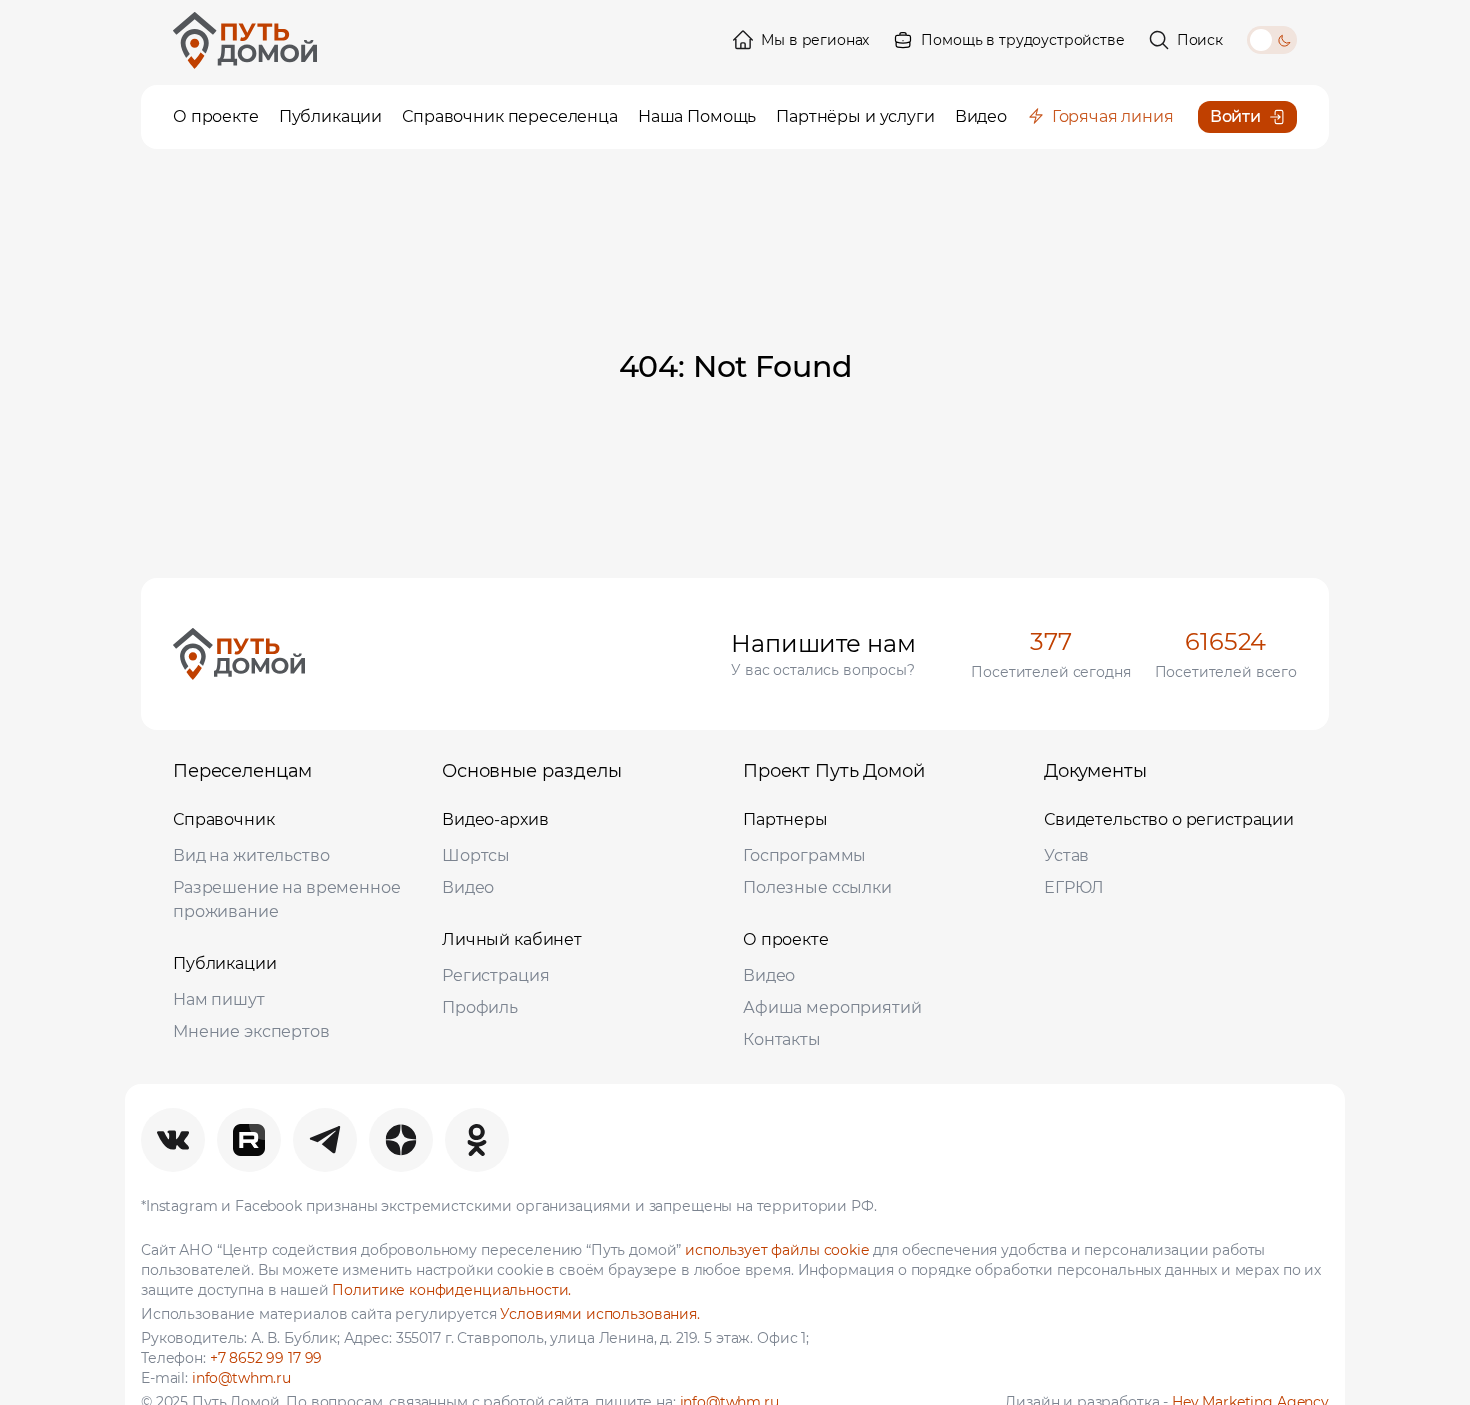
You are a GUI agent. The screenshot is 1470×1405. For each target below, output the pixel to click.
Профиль (480, 1007)
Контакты (782, 1039)
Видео (468, 887)
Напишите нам (823, 643)
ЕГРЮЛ (1074, 887)
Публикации (225, 963)
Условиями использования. (599, 1314)
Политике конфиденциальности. (451, 1290)
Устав (1066, 855)
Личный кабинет (512, 939)
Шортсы (476, 855)
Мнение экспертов (251, 1031)
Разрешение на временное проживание (287, 899)
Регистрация (495, 975)
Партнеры (785, 819)
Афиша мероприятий (832, 1007)
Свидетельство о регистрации (1169, 819)
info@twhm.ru (241, 1378)
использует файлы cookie (777, 1250)
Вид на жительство (251, 855)
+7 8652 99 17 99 (266, 1358)
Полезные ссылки (817, 887)
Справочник (224, 819)
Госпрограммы (804, 855)
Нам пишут (219, 999)
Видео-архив (495, 819)
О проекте (786, 939)
